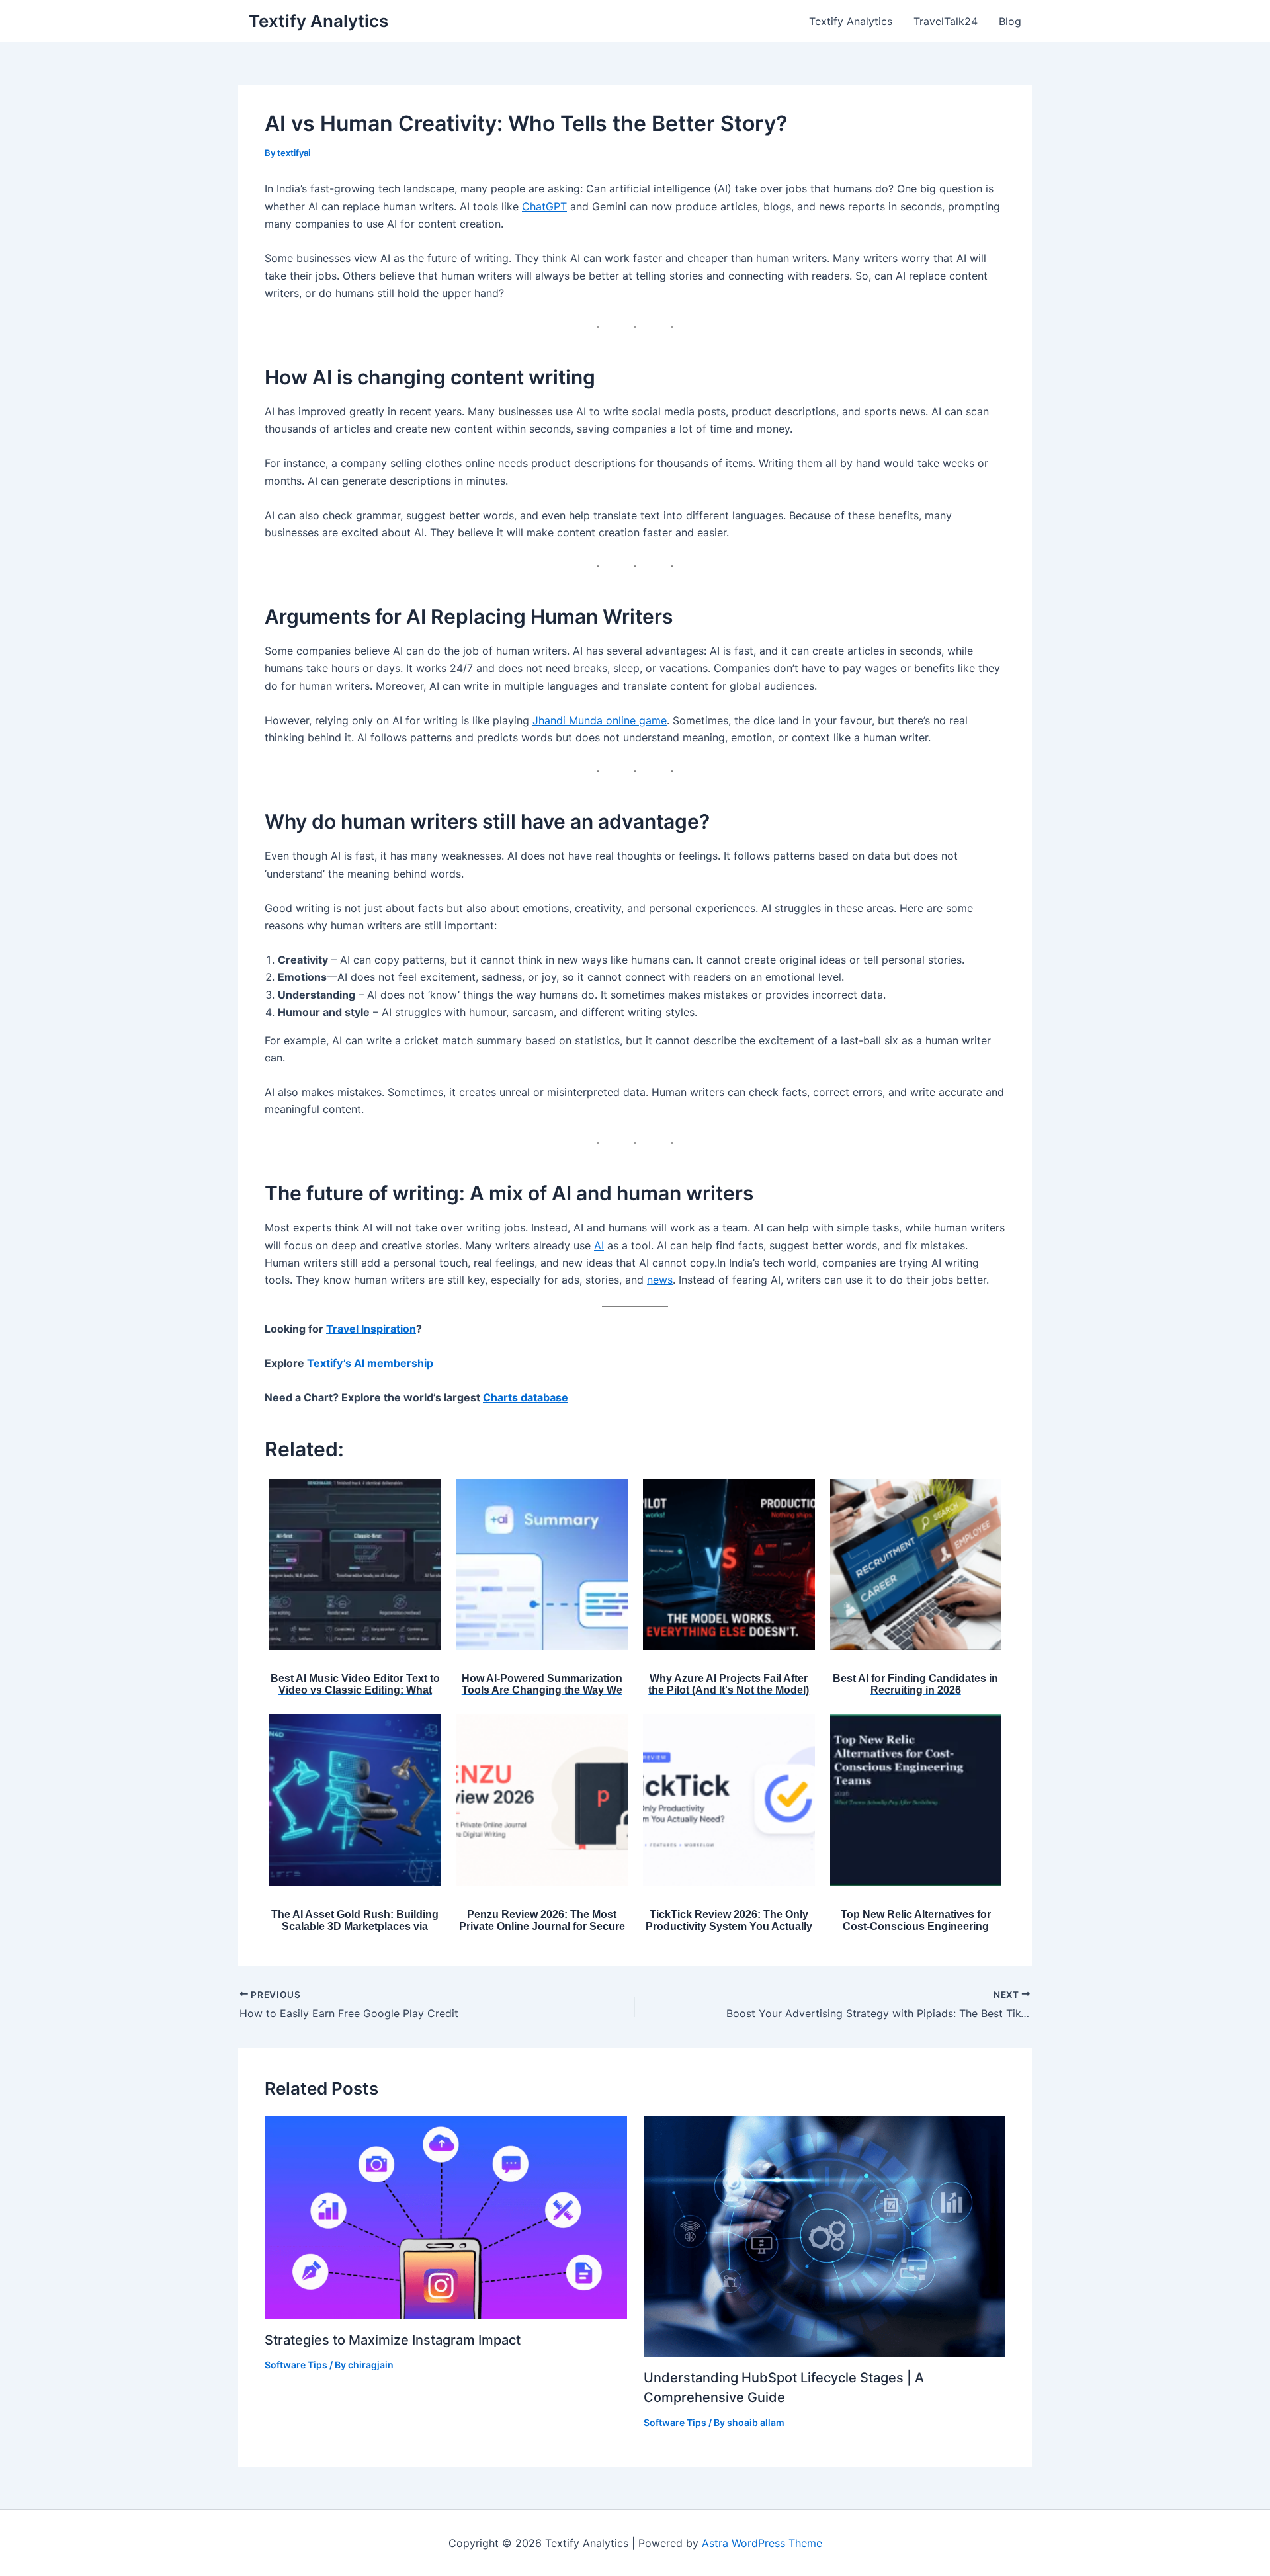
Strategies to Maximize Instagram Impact (393, 2340)
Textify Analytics (318, 21)
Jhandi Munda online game (600, 720)
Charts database (526, 1397)
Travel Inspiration (371, 1329)
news (660, 1280)
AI (599, 1245)
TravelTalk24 (946, 21)
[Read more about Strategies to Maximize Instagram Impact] (446, 2216)
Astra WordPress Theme (762, 2543)
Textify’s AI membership (370, 1363)
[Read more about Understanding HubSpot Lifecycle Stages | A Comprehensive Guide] (825, 2235)
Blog (1010, 21)
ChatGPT (544, 206)
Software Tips (296, 2365)
